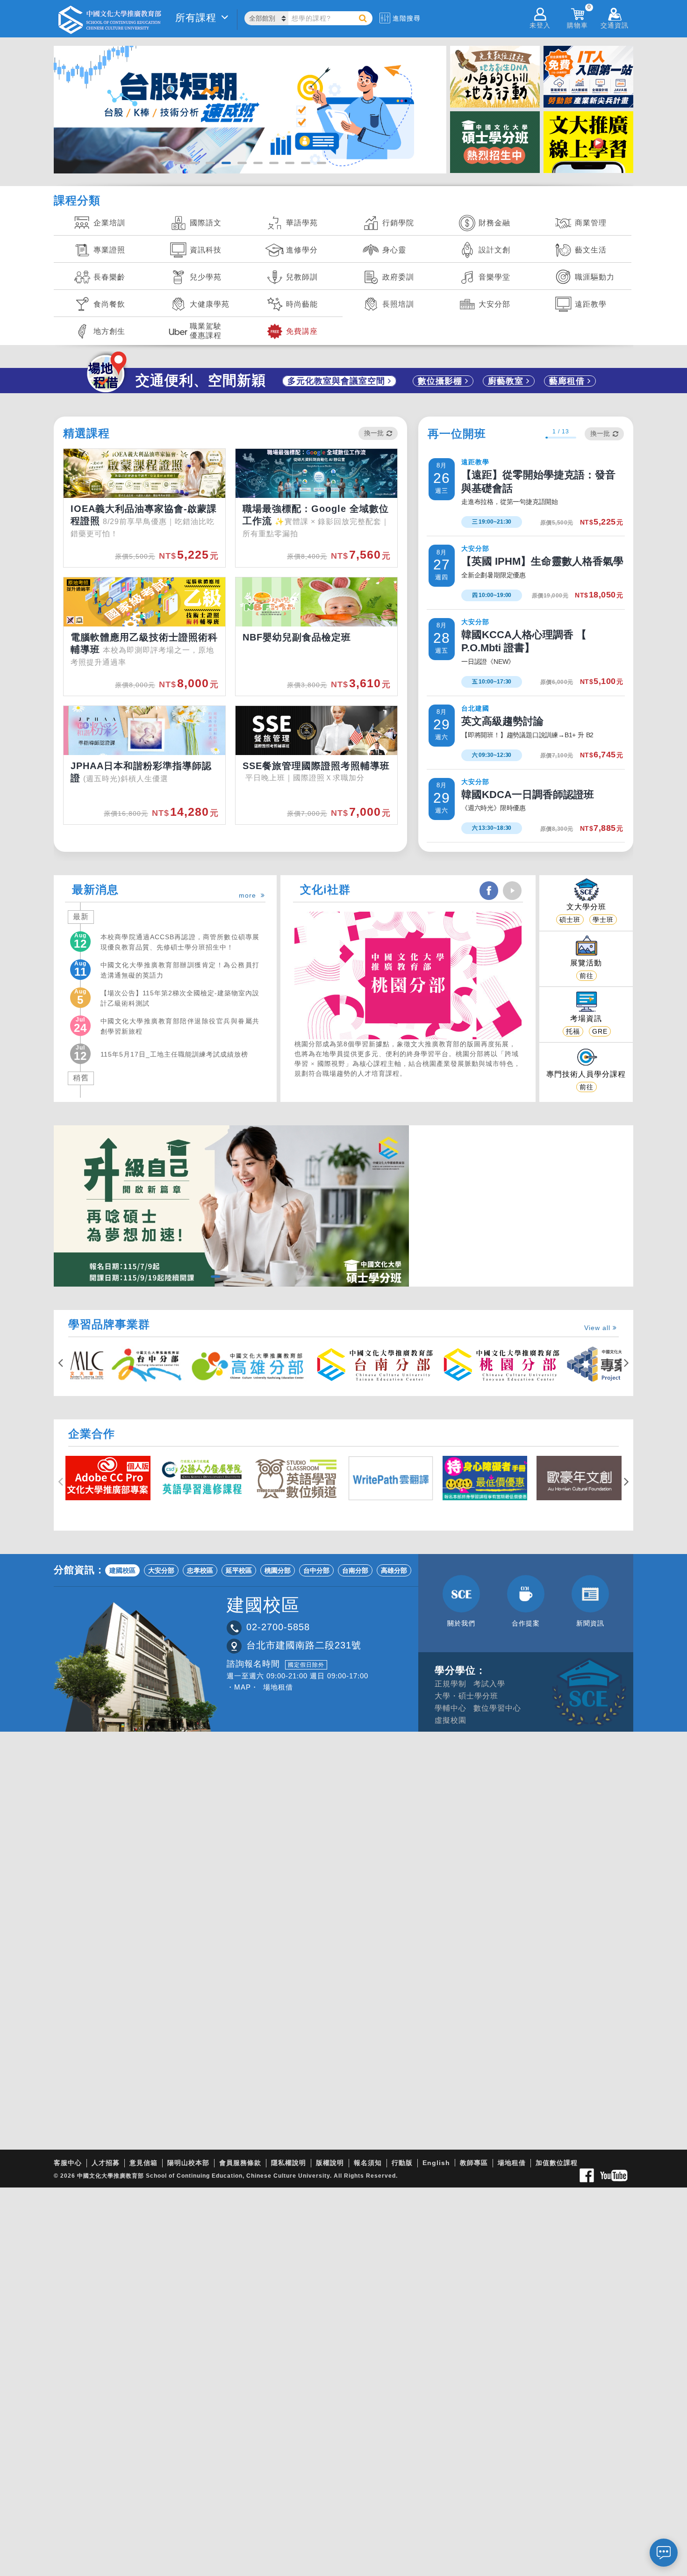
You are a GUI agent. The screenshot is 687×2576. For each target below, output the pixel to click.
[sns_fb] (489, 891)
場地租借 (278, 1687)
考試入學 (489, 1684)
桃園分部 (278, 1570)
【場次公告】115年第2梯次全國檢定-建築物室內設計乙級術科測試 (180, 998)
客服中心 (68, 2163)
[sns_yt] (512, 891)
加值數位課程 (557, 2163)
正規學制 (451, 1684)
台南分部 (355, 1570)
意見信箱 (143, 2163)
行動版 (402, 2163)
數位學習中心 (497, 1708)
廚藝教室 (507, 381)
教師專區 (474, 2163)
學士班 (603, 920)
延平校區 (239, 1570)
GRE (600, 1031)
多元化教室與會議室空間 (338, 381)
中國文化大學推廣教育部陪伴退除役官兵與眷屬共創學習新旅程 (180, 1026)
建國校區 (122, 1570)
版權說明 (330, 2163)
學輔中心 (451, 1708)
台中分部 (316, 1570)
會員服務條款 (240, 2163)
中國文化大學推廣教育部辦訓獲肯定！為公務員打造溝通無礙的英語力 (180, 970)
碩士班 (570, 920)
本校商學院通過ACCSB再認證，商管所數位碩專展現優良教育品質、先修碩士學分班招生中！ (180, 942)
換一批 (374, 433)
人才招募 (106, 2163)
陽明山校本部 (188, 2163)
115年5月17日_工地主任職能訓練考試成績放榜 (174, 1054)
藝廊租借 (568, 381)
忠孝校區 (200, 1570)
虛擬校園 (451, 1720)
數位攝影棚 (441, 381)
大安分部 (161, 1570)
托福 (573, 1031)
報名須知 (368, 2163)
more (250, 895)
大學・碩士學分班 (466, 1696)
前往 (587, 976)
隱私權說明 (289, 2163)
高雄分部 (394, 1570)
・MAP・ (243, 1687)
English (436, 2163)
